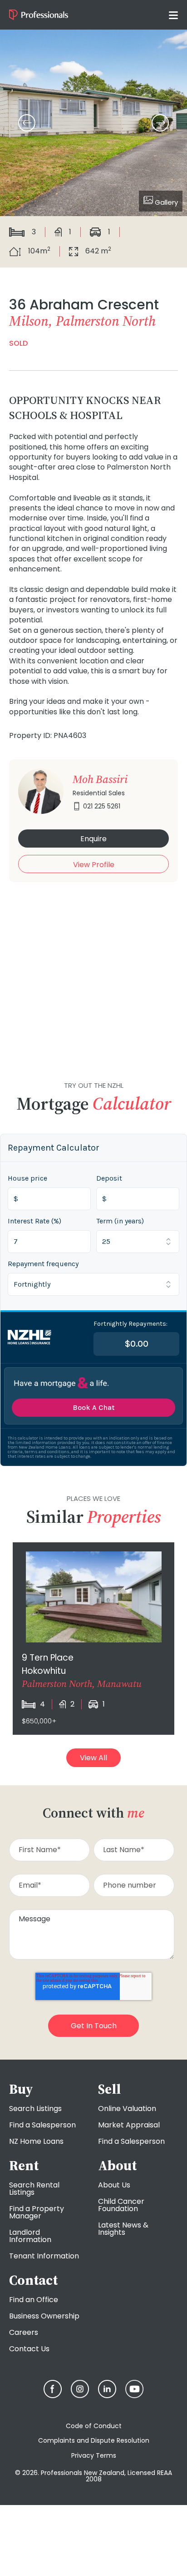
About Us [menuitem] (114, 2185)
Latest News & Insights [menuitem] (123, 2229)
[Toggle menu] (173, 15)
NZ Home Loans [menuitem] (36, 2141)
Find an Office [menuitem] (34, 2300)
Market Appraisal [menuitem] (129, 2125)
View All (93, 1758)
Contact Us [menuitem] (29, 2349)
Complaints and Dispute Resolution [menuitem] (94, 2440)
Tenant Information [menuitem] (44, 2256)
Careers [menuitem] (24, 2332)
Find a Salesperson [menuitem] (42, 2125)
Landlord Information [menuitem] (30, 2236)
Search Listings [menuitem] (35, 2109)
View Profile (94, 865)
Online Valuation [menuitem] (127, 2109)
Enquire (93, 839)
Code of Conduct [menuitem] (94, 2426)
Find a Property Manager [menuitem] (37, 2212)
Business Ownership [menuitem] (44, 2316)
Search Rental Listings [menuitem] (34, 2189)
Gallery (165, 202)
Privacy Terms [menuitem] (94, 2455)
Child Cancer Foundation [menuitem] (121, 2205)
